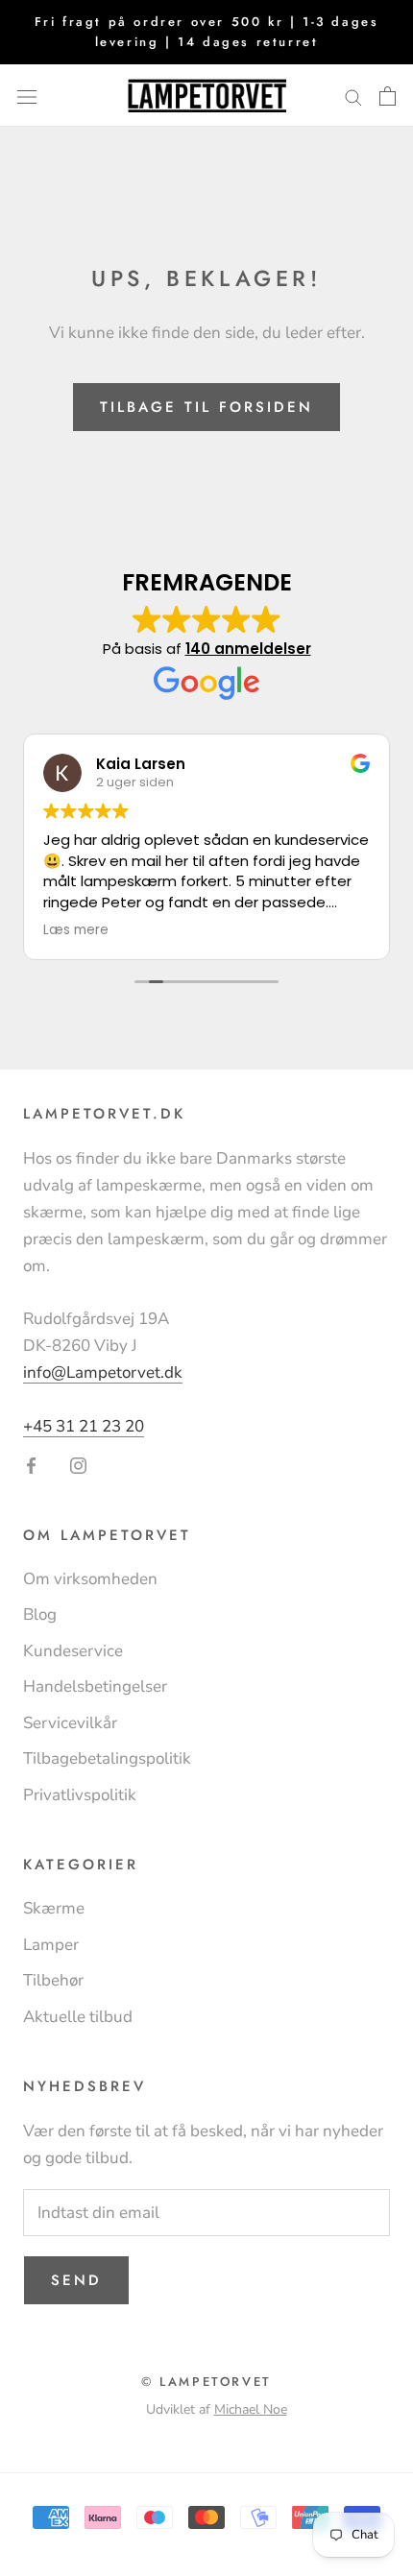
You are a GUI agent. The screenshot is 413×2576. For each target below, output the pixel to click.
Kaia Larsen (141, 764)
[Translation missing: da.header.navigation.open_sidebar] (27, 96)
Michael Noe (251, 2409)
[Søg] (353, 95)
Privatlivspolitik (80, 1795)
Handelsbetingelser (95, 1686)
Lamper (51, 1945)
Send (76, 2280)
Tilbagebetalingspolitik (107, 1758)
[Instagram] (78, 1464)
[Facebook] (31, 1464)
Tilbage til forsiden (206, 407)
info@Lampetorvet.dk (103, 1372)
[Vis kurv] (388, 96)
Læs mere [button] (76, 930)
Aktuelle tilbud (78, 2017)
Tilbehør (53, 1980)
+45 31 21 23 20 (84, 1426)
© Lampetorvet (206, 2382)
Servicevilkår (70, 1723)
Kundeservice (73, 1651)
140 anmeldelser (248, 649)
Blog (40, 1614)
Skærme (54, 1908)
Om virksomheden (90, 1579)
